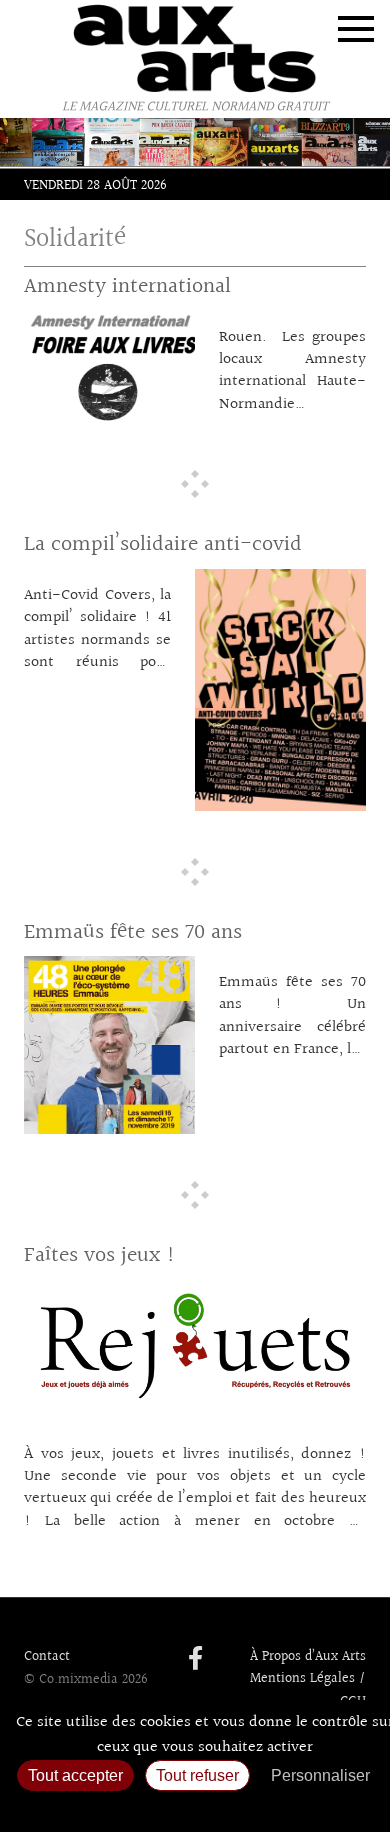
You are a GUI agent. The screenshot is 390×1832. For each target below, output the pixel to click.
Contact (47, 1657)
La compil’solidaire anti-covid (163, 544)
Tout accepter (75, 1775)
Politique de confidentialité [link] (195, 1807)
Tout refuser (197, 1775)
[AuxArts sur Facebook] (195, 1660)
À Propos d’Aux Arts (308, 1657)
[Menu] (356, 29)
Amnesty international (127, 286)
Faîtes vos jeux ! (100, 1255)
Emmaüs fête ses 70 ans (133, 932)
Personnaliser (320, 1775)
